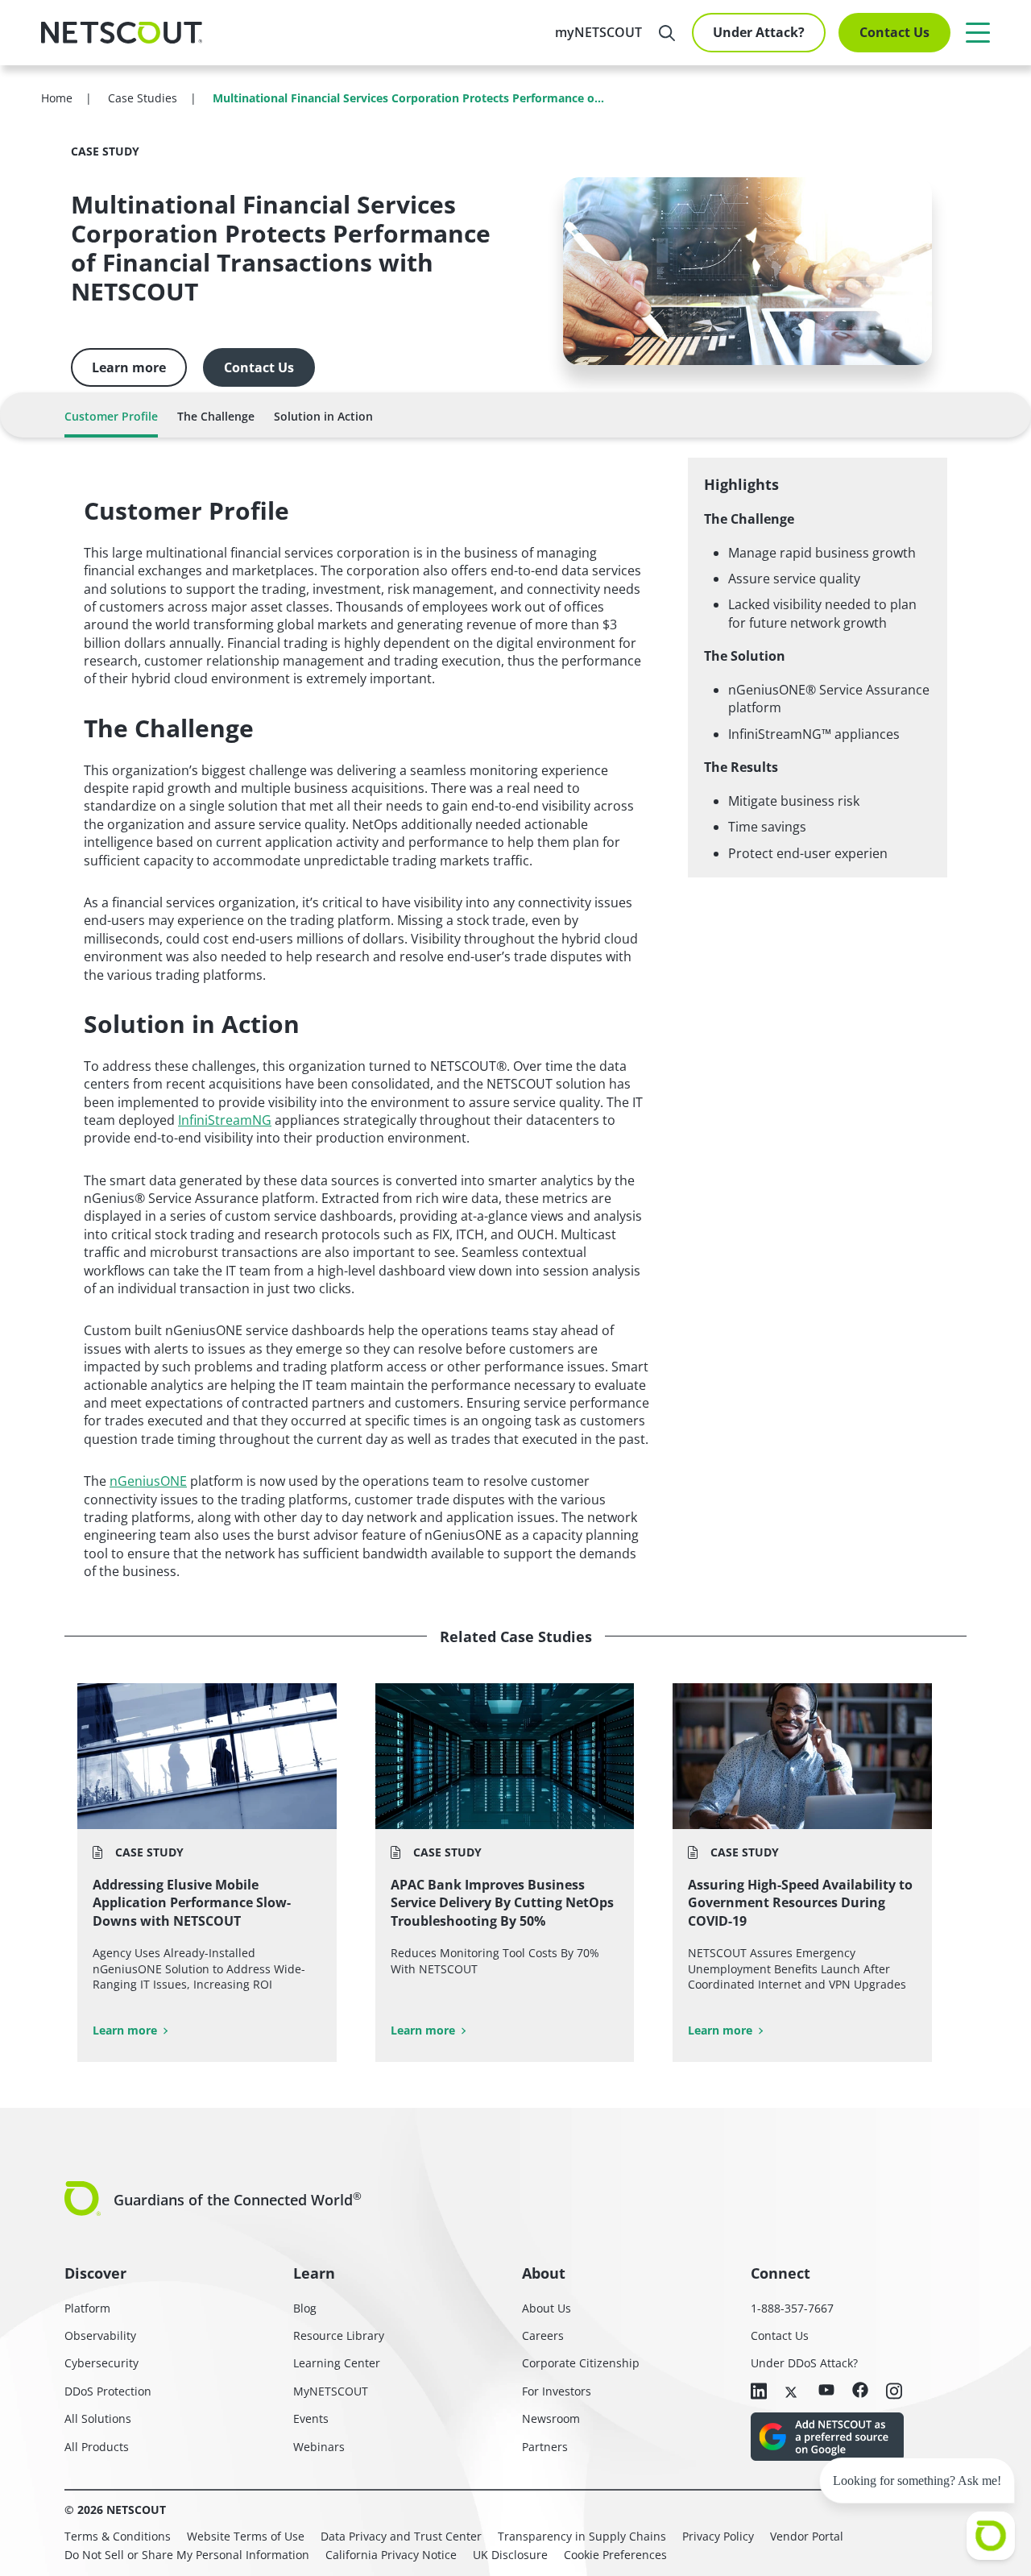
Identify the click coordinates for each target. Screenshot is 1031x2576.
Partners (545, 2447)
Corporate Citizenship (581, 2363)
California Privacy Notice (391, 2555)
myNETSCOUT (598, 32)
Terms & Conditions (118, 2536)
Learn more (129, 367)
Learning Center (337, 2363)
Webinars (319, 2447)
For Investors (557, 2391)
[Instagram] (894, 2392)
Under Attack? (759, 32)
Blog (305, 2308)
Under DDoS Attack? (804, 2363)
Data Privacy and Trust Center (401, 2536)
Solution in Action (323, 416)
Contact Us (894, 32)
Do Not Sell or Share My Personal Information (187, 2555)
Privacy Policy (718, 2536)
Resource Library (339, 2335)
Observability (100, 2335)
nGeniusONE (148, 1481)
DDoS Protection (108, 2391)
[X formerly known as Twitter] (793, 2391)
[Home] (122, 33)
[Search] (667, 33)
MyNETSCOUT (331, 2391)
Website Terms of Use (246, 2536)
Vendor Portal (807, 2536)
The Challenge (216, 416)
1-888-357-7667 (792, 2308)
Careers (543, 2335)
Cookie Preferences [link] (615, 2555)
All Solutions (98, 2418)
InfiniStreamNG (225, 1120)
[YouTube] (826, 2391)
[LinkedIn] (759, 2392)
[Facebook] (860, 2391)
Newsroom (551, 2418)
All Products (97, 2447)
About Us (547, 2308)
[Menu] (978, 32)
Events (311, 2418)
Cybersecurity (101, 2363)
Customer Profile (111, 416)
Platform (87, 2308)
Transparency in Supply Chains (582, 2536)
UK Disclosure (510, 2555)
